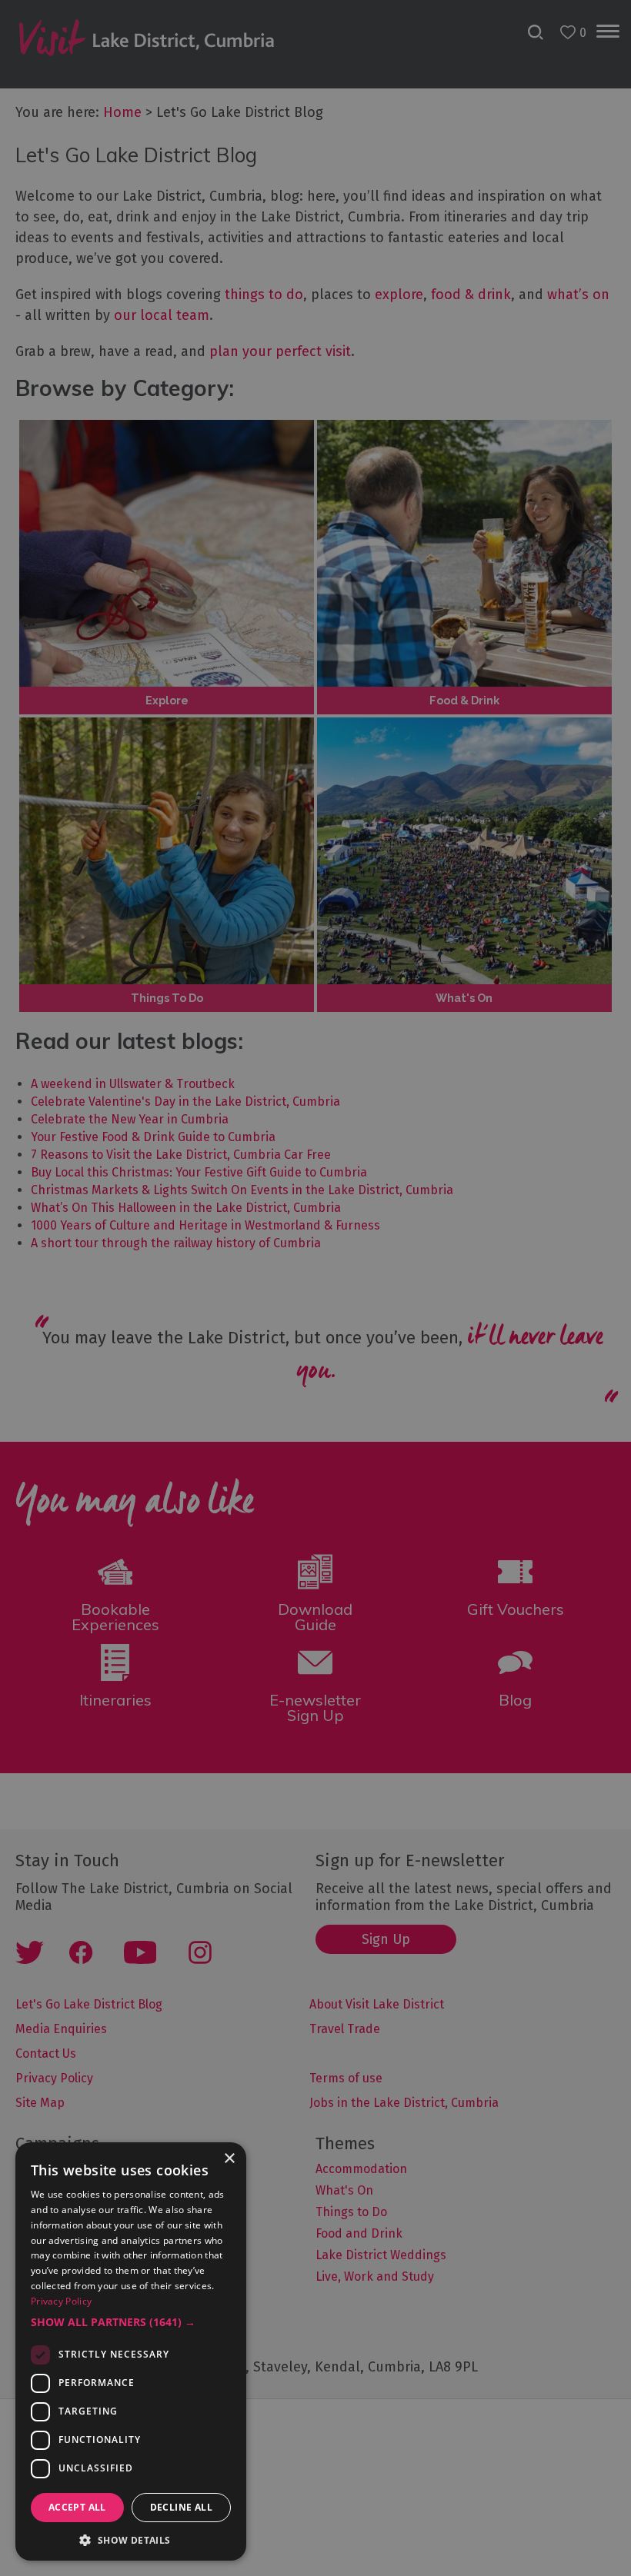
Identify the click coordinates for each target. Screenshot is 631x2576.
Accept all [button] (77, 2507)
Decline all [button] (181, 2507)
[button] (131, 2322)
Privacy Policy (61, 2301)
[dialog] (315, 1288)
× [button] (229, 2159)
